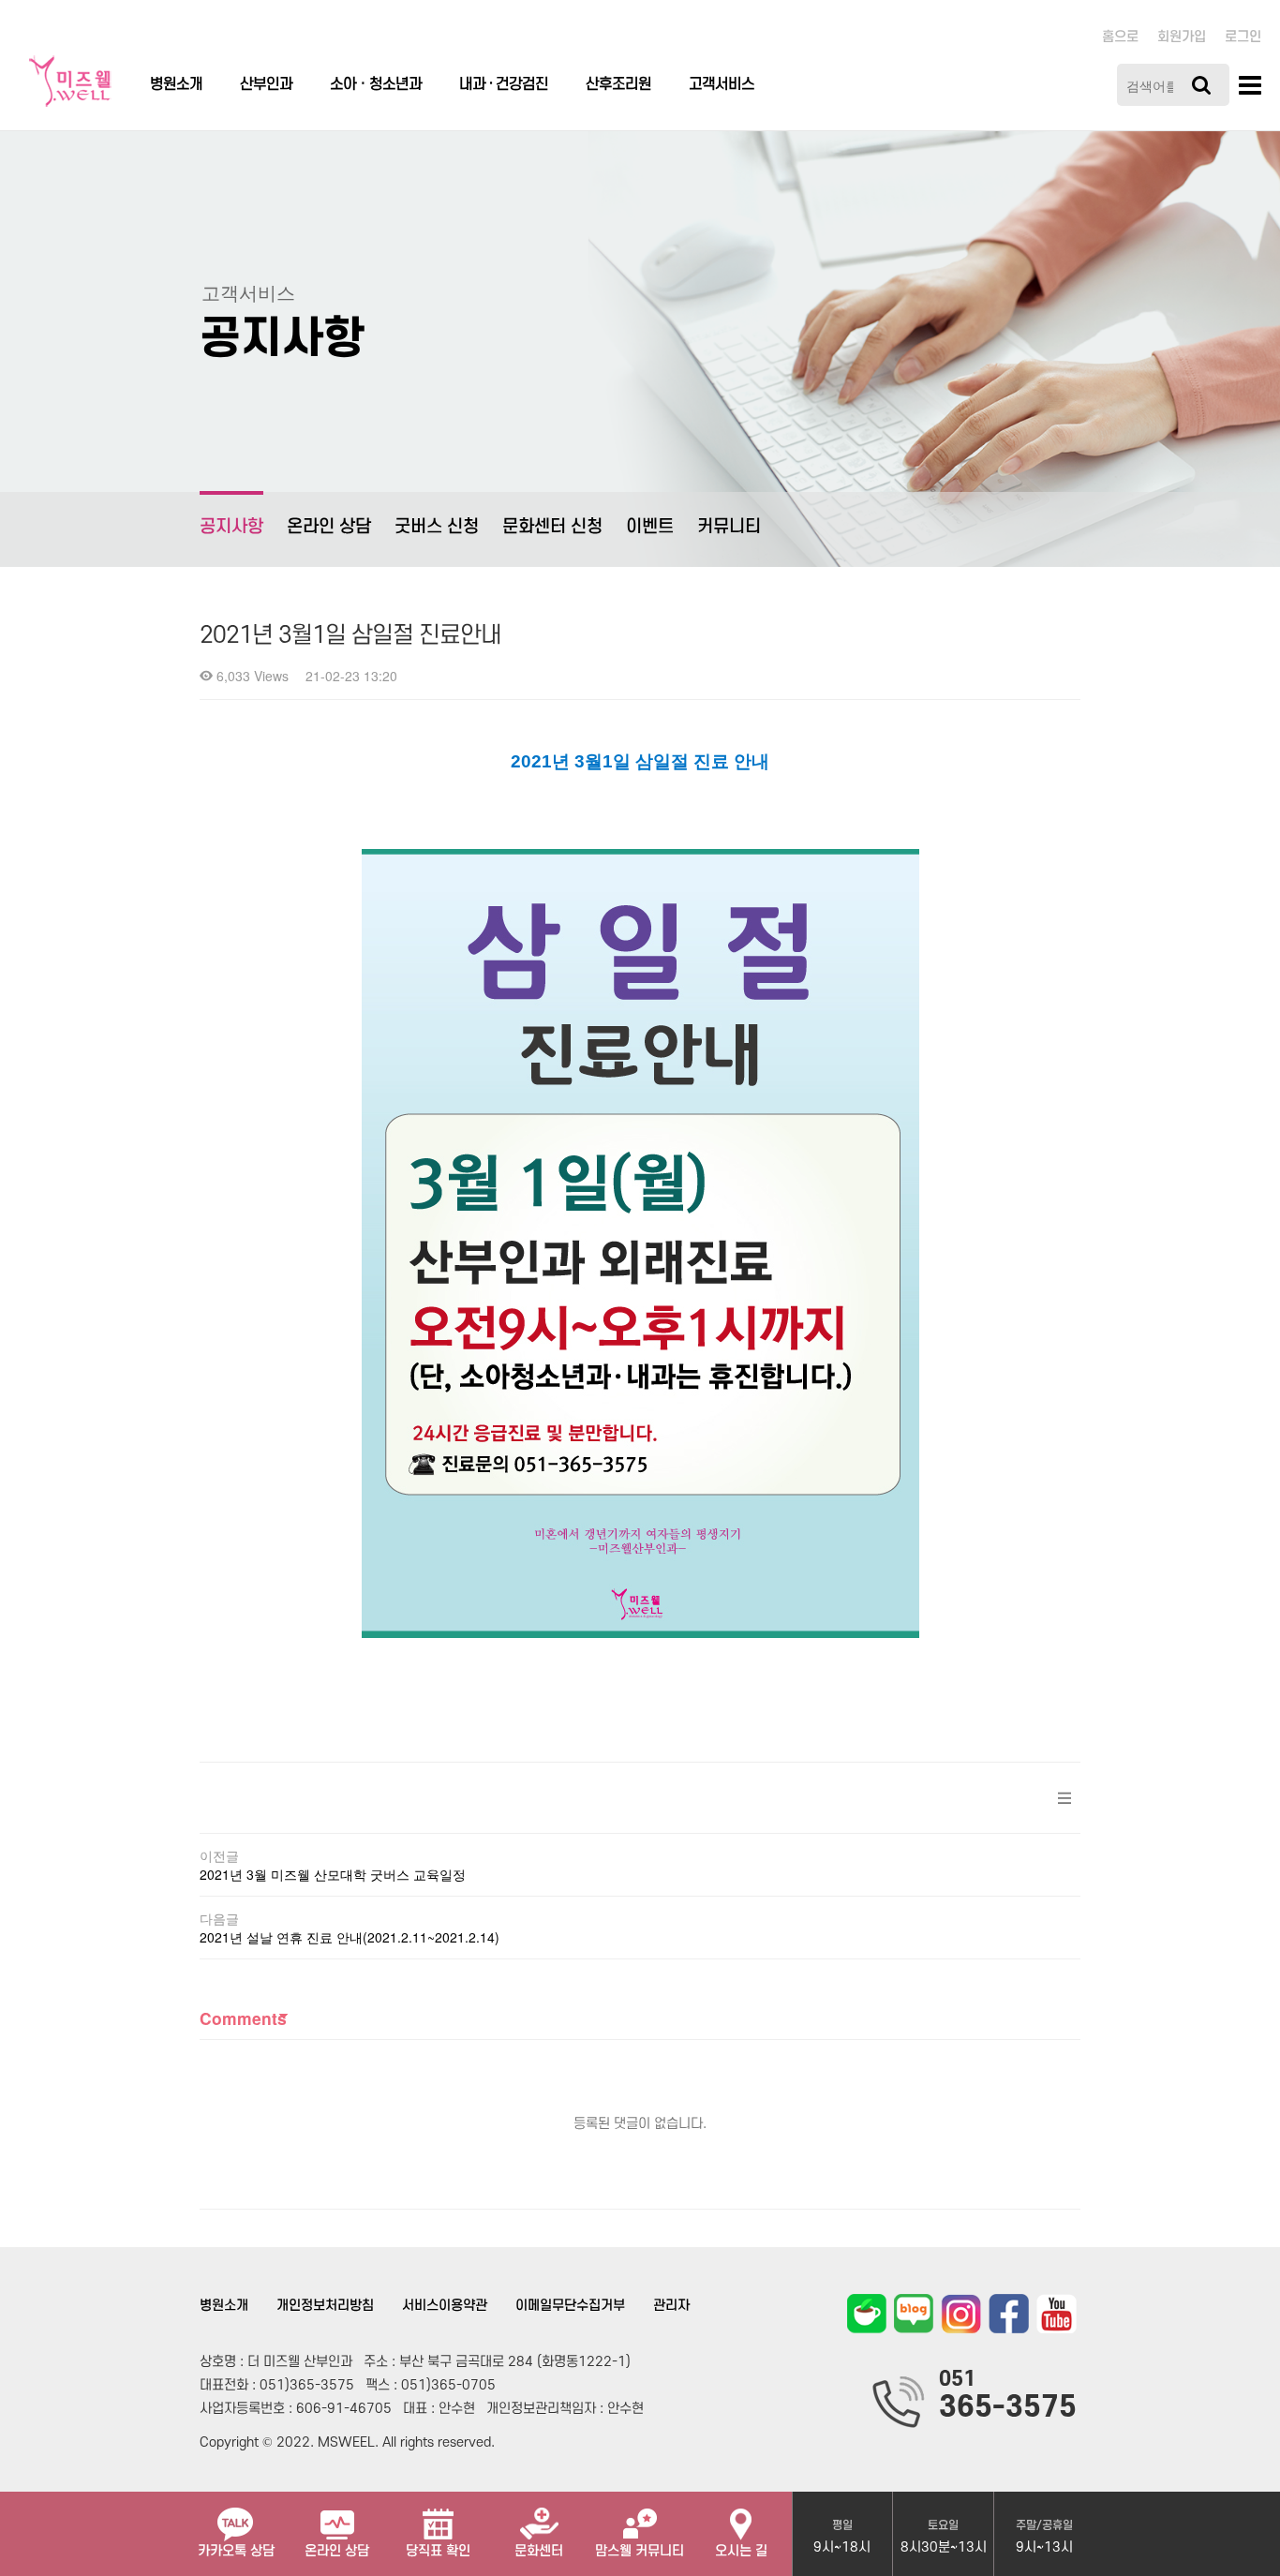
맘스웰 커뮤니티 (640, 2551)
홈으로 (1120, 37)
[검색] (1201, 85)
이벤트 (650, 527)
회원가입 (1182, 37)
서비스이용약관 (445, 2306)
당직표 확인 (438, 2551)
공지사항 (231, 527)
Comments (243, 2018)
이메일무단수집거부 (570, 2306)
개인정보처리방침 (325, 2306)
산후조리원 (618, 84)
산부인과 (266, 84)
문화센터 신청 (552, 527)
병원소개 (176, 84)
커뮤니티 (729, 527)
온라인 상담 (329, 527)
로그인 (1243, 37)
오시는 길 (741, 2551)
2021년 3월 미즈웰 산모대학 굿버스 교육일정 (333, 1874)
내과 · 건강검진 (504, 84)
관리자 (671, 2306)
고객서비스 (722, 84)
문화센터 (539, 2551)
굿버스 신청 (437, 527)
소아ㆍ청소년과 (376, 84)
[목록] (1064, 1798)
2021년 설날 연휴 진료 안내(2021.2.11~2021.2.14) (350, 1937)
